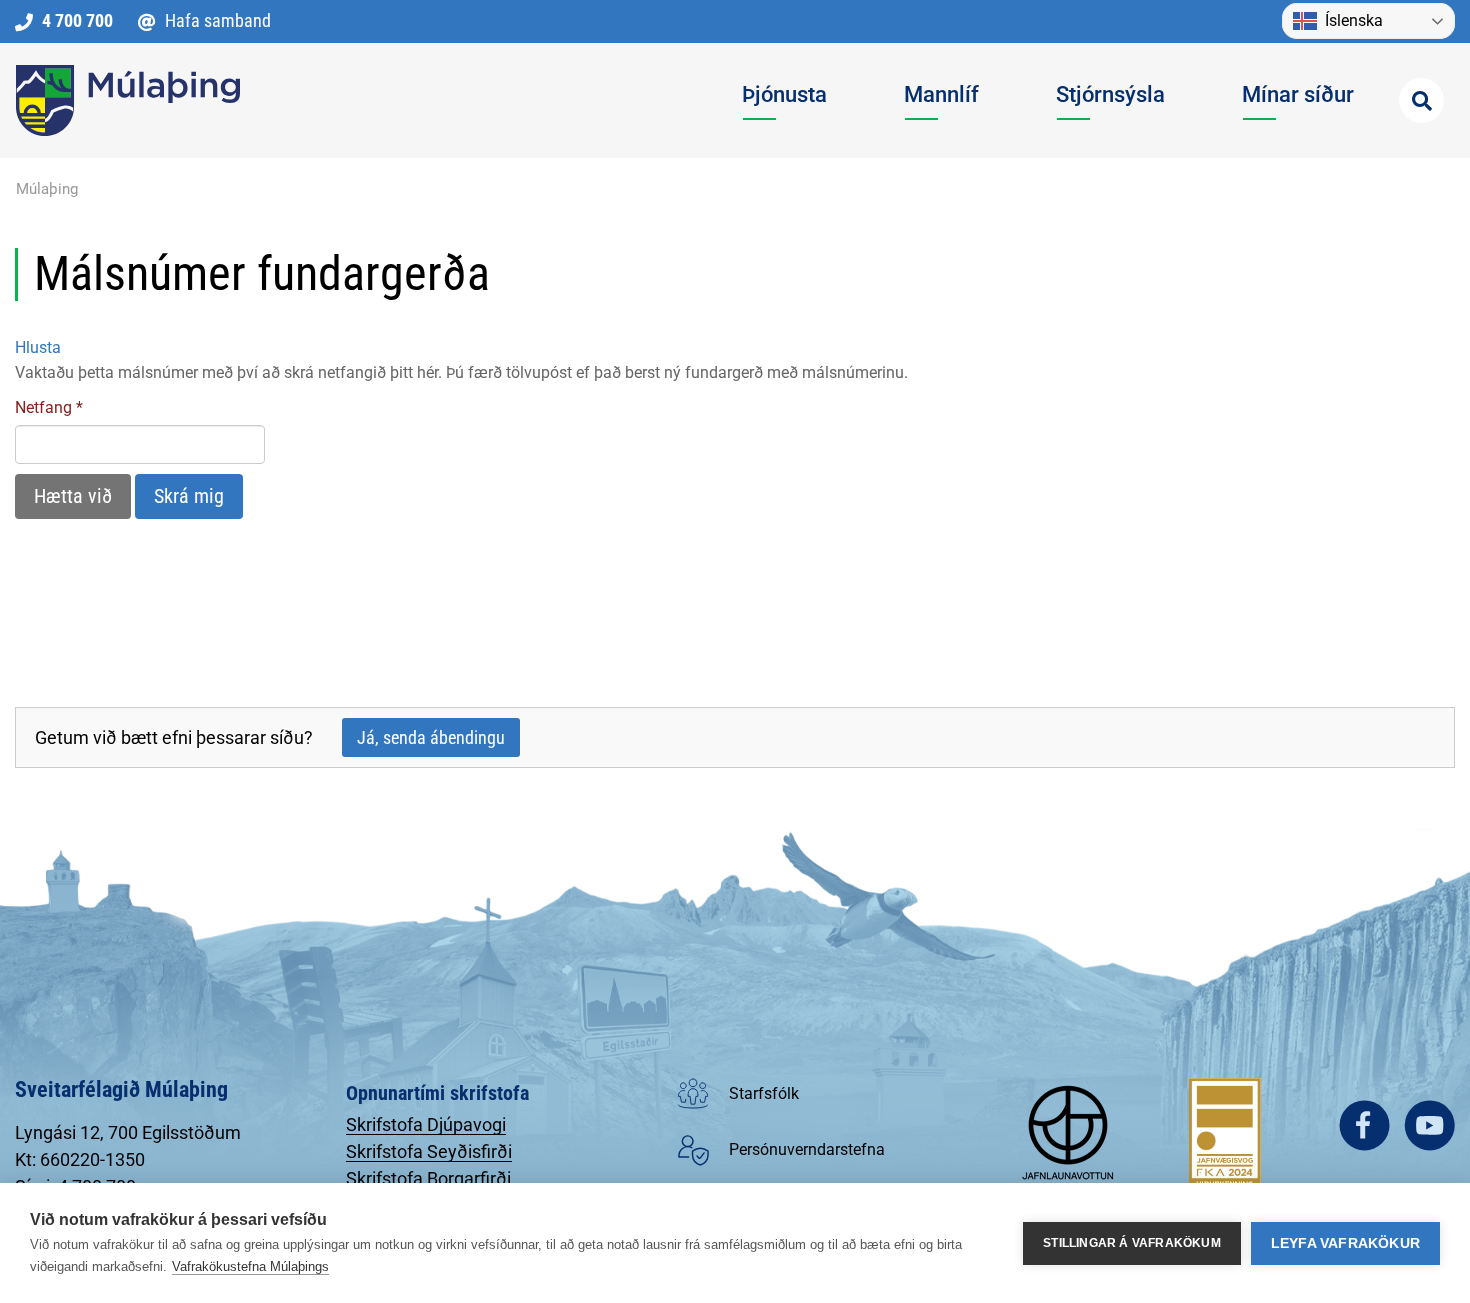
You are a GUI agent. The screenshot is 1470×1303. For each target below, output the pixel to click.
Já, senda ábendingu (431, 737)
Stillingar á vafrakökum (1132, 1243)
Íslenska (1354, 20)
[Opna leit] (1421, 100)
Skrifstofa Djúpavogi (426, 1124)
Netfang (43, 407)
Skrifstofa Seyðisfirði (429, 1151)
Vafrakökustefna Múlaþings (250, 1266)
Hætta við (73, 496)
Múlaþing (47, 189)
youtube (1429, 1125)
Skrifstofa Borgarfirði (428, 1178)
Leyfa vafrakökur (1345, 1243)
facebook (1364, 1125)
